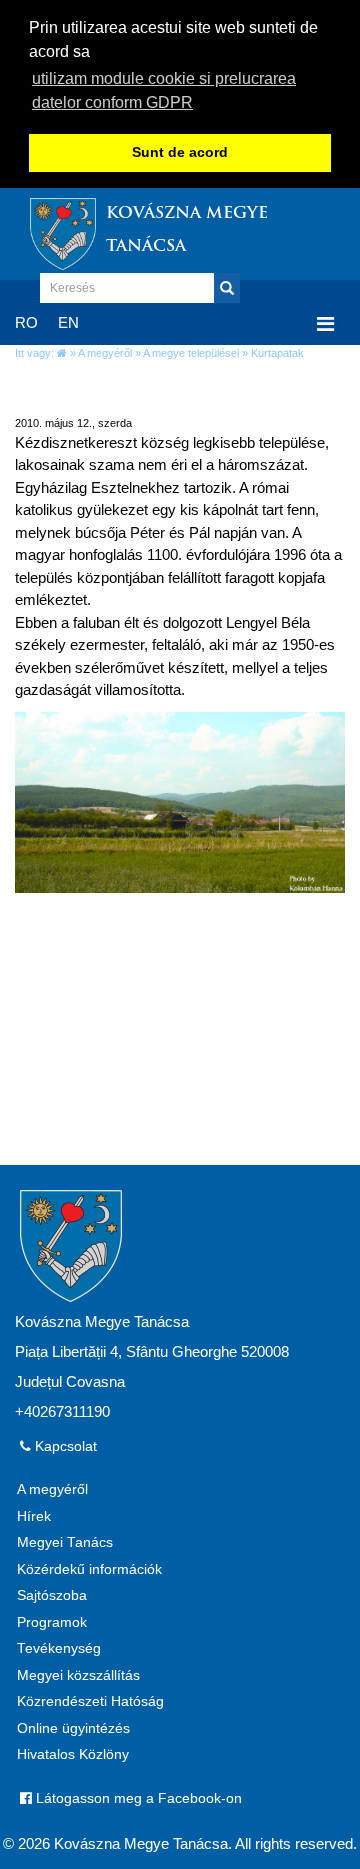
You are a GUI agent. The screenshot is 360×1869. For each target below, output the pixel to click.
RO (26, 322)
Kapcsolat (64, 1446)
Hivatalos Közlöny (73, 1754)
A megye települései (191, 353)
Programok (52, 1622)
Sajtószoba (52, 1595)
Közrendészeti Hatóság (90, 1701)
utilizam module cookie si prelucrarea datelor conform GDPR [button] (164, 90)
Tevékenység (59, 1648)
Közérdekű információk (89, 1569)
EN (68, 322)
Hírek (34, 1516)
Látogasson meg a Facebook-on (137, 1798)
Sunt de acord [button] (180, 152)
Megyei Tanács (65, 1542)
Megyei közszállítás (78, 1675)
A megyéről (105, 353)
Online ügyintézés (73, 1728)
